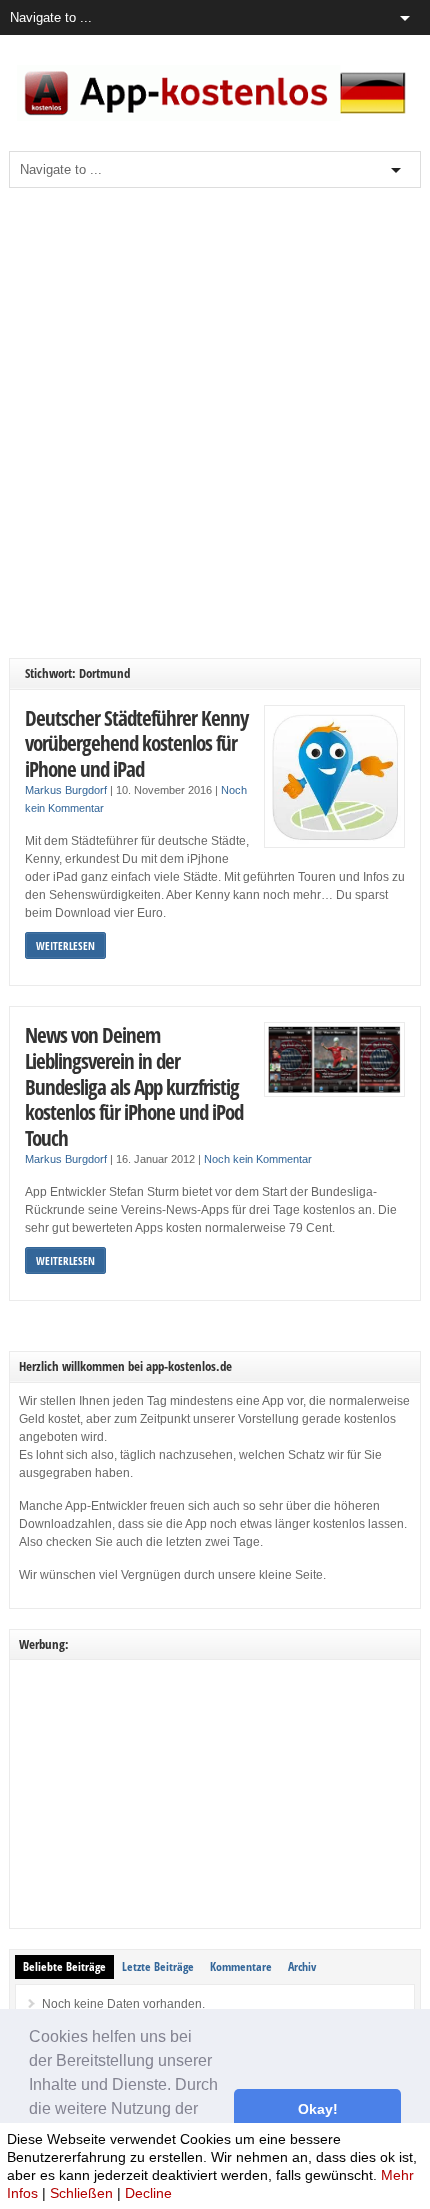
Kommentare (241, 1966)
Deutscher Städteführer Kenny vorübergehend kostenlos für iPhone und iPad (136, 743)
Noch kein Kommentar (258, 1159)
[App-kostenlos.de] (215, 117)
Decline (148, 2193)
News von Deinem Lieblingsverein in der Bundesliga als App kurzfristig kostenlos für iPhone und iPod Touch (134, 1085)
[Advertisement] (215, 423)
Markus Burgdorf (66, 790)
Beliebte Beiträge (64, 1966)
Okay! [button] (318, 2109)
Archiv (302, 1966)
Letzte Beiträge (158, 1966)
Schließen (81, 2193)
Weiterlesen (65, 945)
